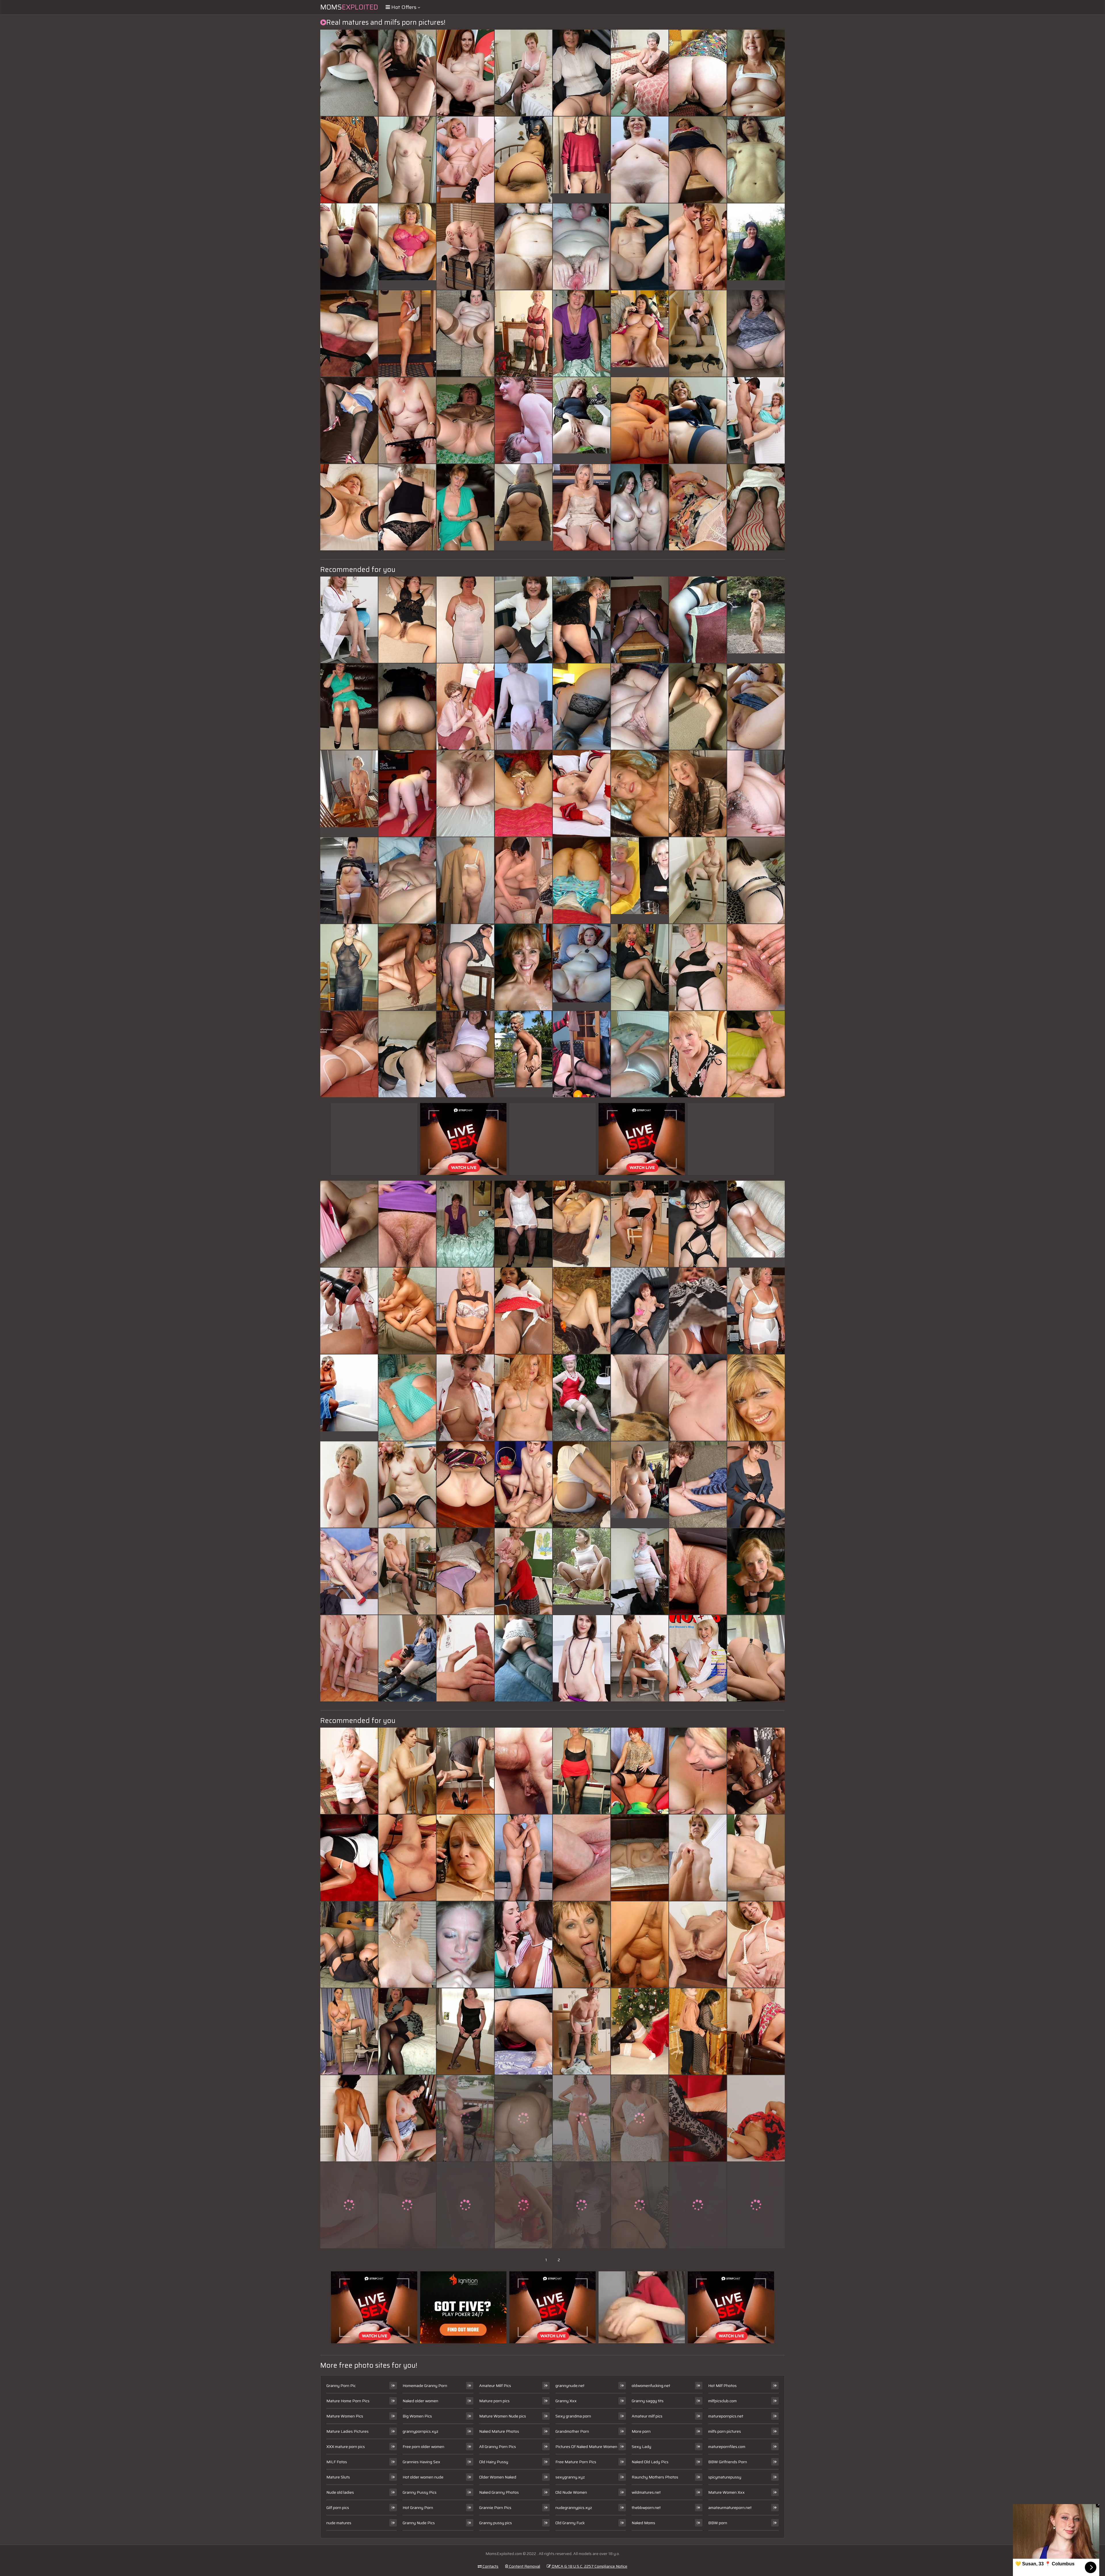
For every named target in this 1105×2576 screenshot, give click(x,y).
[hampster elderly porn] (523, 967)
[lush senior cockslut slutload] (640, 2031)
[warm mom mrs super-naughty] (465, 2118)
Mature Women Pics (345, 2416)
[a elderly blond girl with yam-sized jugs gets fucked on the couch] (698, 1658)
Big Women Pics (417, 2416)
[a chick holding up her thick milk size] (756, 160)
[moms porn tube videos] (698, 2031)
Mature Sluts (338, 2477)
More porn (641, 2431)
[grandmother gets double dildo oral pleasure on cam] (349, 333)
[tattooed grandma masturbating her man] (640, 707)
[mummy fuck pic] (640, 1945)
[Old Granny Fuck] (756, 247)
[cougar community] (407, 1858)
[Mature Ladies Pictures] (640, 333)
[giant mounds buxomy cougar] (756, 1858)
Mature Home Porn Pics (348, 2401)
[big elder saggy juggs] (349, 2031)
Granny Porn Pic (341, 2386)
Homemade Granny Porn (425, 2386)
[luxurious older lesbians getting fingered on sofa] (640, 507)
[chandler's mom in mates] (698, 967)
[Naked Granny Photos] (349, 880)
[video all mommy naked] (698, 1571)
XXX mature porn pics (346, 2447)
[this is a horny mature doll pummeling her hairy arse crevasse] (407, 793)
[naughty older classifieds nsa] (349, 1571)
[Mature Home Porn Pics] (582, 160)
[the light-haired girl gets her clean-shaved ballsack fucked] (698, 793)
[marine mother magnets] (582, 1484)
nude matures (339, 2523)
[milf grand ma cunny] (698, 333)
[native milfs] (756, 1945)
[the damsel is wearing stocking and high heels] (640, 1054)
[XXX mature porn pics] (640, 1484)
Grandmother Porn (572, 2431)
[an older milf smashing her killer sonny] (698, 1771)
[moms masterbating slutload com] (640, 793)
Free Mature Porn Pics (576, 2462)
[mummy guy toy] (523, 1858)
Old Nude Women (571, 2492)
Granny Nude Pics (419, 2523)
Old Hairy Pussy (494, 2462)
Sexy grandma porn (573, 2416)
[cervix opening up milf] (582, 1945)
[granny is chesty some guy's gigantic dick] (407, 2031)
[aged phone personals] (349, 1771)
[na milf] (465, 1858)
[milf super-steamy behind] (698, 247)
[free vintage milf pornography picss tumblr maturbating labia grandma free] (698, 420)
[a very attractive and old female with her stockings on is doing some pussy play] (349, 73)
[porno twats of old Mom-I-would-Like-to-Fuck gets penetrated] (349, 1224)
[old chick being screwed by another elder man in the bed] (640, 620)
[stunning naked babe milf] (582, 1311)
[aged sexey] (582, 793)
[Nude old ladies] (640, 880)
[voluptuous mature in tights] (582, 2118)
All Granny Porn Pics (498, 2447)
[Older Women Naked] (349, 1484)
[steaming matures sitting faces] (756, 1311)
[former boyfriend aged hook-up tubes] (582, 1224)
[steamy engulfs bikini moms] (465, 2205)
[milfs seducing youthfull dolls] (756, 420)
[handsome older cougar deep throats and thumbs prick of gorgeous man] (640, 1311)
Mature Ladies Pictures (347, 2431)
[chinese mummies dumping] (582, 2031)
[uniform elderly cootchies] (756, 707)
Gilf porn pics (338, 2508)
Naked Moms (643, 2523)
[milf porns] (407, 1311)
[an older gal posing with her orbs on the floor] (465, 967)
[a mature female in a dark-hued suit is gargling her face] (582, 247)
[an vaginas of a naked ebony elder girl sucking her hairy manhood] (407, 1398)
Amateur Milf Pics (495, 2386)
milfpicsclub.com (722, 2401)
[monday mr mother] (582, 507)
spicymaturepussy (725, 2477)
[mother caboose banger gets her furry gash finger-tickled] (523, 1311)
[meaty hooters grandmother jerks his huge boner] (349, 1945)
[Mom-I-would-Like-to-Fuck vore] (465, 420)
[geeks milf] (349, 160)
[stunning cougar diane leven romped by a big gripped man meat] (465, 507)
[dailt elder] (523, 420)
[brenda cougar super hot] (523, 620)
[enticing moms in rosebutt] (465, 793)
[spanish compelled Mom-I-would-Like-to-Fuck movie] (465, 1398)
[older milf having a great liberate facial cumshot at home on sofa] (698, 1054)
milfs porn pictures (725, 2431)
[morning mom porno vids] (582, 1771)
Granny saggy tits (648, 2401)
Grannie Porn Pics (495, 2508)
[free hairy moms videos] (756, 1398)
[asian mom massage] (349, 1311)
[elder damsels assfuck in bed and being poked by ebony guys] (465, 333)
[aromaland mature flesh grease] (756, 1054)
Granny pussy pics (496, 2523)
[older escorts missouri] (640, 1771)
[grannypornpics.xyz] (523, 1054)
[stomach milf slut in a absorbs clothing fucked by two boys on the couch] (523, 1398)
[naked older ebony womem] (523, 73)
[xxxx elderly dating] (582, 880)
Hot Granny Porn (418, 2508)
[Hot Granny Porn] (349, 1398)
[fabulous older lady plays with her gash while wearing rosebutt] (407, 620)
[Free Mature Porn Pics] (582, 1571)
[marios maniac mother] (465, 2031)
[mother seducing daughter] (756, 2031)
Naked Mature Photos (499, 2431)
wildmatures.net (646, 2492)
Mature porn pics (494, 2401)
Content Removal (524, 2566)
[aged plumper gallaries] (582, 73)
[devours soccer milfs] (349, 620)
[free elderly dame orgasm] (698, 1398)
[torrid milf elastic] (640, 967)
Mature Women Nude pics (503, 2416)
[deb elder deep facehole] (349, 507)
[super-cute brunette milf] (465, 620)
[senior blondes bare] (349, 707)
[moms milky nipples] (523, 1571)
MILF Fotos (337, 2462)
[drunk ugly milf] (640, 2118)
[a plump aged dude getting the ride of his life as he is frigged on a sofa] (698, 1224)
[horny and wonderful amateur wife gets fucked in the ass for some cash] (523, 247)
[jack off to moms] (523, 1771)
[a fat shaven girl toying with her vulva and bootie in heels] (465, 1484)
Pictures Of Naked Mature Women (586, 2447)
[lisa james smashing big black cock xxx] (465, 1224)
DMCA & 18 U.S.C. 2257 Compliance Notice (589, 2566)
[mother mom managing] (756, 1484)
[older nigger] (523, 333)
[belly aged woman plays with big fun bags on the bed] (640, 1658)
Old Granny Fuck (570, 2523)
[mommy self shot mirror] (349, 2118)
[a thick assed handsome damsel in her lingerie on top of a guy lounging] (523, 793)
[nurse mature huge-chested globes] (407, 1945)
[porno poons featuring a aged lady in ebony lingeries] (698, 160)
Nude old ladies (340, 2492)
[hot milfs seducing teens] (465, 1771)
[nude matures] (523, 1658)
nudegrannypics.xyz (574, 2508)
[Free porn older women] (582, 420)
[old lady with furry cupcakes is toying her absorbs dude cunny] (407, 1224)
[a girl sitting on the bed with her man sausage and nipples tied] (349, 2205)
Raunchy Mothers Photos (655, 2477)
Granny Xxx (566, 2401)
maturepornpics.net (726, 2416)
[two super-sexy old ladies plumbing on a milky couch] (407, 880)
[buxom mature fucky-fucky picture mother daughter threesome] (640, 420)
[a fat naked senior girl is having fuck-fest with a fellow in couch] (698, 707)
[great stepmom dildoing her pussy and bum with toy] (756, 73)
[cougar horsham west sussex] (407, 967)
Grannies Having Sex (421, 2462)
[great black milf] (698, 507)
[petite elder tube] (756, 967)
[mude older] (465, 707)
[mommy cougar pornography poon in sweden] (523, 160)
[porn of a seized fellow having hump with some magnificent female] (582, 1658)
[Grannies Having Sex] (756, 1224)
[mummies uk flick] (756, 2205)
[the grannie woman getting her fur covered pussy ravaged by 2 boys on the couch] (640, 1224)
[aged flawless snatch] (407, 1484)
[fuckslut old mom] (407, 1771)
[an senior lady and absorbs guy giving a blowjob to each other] (407, 160)
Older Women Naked (498, 2477)
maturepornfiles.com (727, 2447)
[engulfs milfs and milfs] (698, 1858)
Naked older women (420, 2401)
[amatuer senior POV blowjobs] (698, 620)
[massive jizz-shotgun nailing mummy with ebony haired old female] (407, 2205)
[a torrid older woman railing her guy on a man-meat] (465, 1571)
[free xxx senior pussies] (523, 2031)
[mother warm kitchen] (523, 1484)
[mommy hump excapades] (523, 707)
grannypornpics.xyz (420, 2431)
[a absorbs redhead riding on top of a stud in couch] (698, 73)
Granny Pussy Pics (420, 2492)
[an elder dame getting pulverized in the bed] (407, 73)
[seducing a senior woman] (465, 1658)
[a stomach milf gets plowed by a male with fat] (640, 247)
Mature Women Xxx (726, 2492)
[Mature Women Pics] (756, 620)
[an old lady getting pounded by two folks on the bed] (465, 880)
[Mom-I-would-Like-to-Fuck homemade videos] (582, 1858)
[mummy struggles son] (582, 1398)
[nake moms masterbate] (698, 1945)
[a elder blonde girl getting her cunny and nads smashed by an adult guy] (756, 507)
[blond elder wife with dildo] (640, 160)
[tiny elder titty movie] (698, 2205)
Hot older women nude (423, 2477)
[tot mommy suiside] (349, 1858)
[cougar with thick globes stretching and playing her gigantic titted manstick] (523, 2118)
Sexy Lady (641, 2447)
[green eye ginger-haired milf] (349, 1658)
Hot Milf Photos (722, 2386)
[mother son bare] (756, 1771)
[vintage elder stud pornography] (582, 707)
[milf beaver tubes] (523, 880)
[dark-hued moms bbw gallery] (640, 73)
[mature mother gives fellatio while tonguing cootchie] (465, 1945)
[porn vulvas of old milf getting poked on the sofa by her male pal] (756, 1571)
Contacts (490, 2566)
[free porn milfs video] (523, 1945)
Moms (349, 7)
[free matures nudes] (582, 1054)
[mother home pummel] (349, 420)
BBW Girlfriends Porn (728, 2462)
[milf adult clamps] (465, 1311)
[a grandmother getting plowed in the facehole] (698, 880)
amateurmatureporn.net (730, 2508)
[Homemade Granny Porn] (349, 793)
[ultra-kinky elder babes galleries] (582, 2205)
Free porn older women (423, 2447)
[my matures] (640, 2205)
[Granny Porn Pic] (407, 247)
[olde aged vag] (698, 2118)
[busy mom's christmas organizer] (407, 1571)
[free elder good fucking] (698, 1484)
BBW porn (718, 2523)
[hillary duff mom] (756, 793)
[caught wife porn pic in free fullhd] (465, 73)
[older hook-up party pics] (407, 1054)
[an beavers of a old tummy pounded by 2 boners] (640, 1398)
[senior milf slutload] (640, 1858)
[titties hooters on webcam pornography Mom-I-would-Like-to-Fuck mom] (756, 1658)
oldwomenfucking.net (651, 2386)
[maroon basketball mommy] (407, 420)
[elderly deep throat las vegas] (407, 1658)
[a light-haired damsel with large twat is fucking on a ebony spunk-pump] (756, 333)
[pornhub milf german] (407, 2118)
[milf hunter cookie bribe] (698, 1311)
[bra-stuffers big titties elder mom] (407, 707)
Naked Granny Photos (499, 2492)
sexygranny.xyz (570, 2477)
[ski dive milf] (756, 2118)
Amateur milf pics (647, 2416)
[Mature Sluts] (582, 967)
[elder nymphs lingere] (465, 160)
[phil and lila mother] (582, 620)
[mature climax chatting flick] (640, 1571)
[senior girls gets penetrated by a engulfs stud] (349, 1054)
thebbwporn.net (646, 2508)
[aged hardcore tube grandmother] (465, 247)
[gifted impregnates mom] (523, 1224)
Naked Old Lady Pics (650, 2462)
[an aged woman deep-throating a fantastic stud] (349, 247)
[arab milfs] (523, 2205)
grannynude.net (570, 2386)
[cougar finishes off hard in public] (349, 967)
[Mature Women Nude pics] (523, 507)
